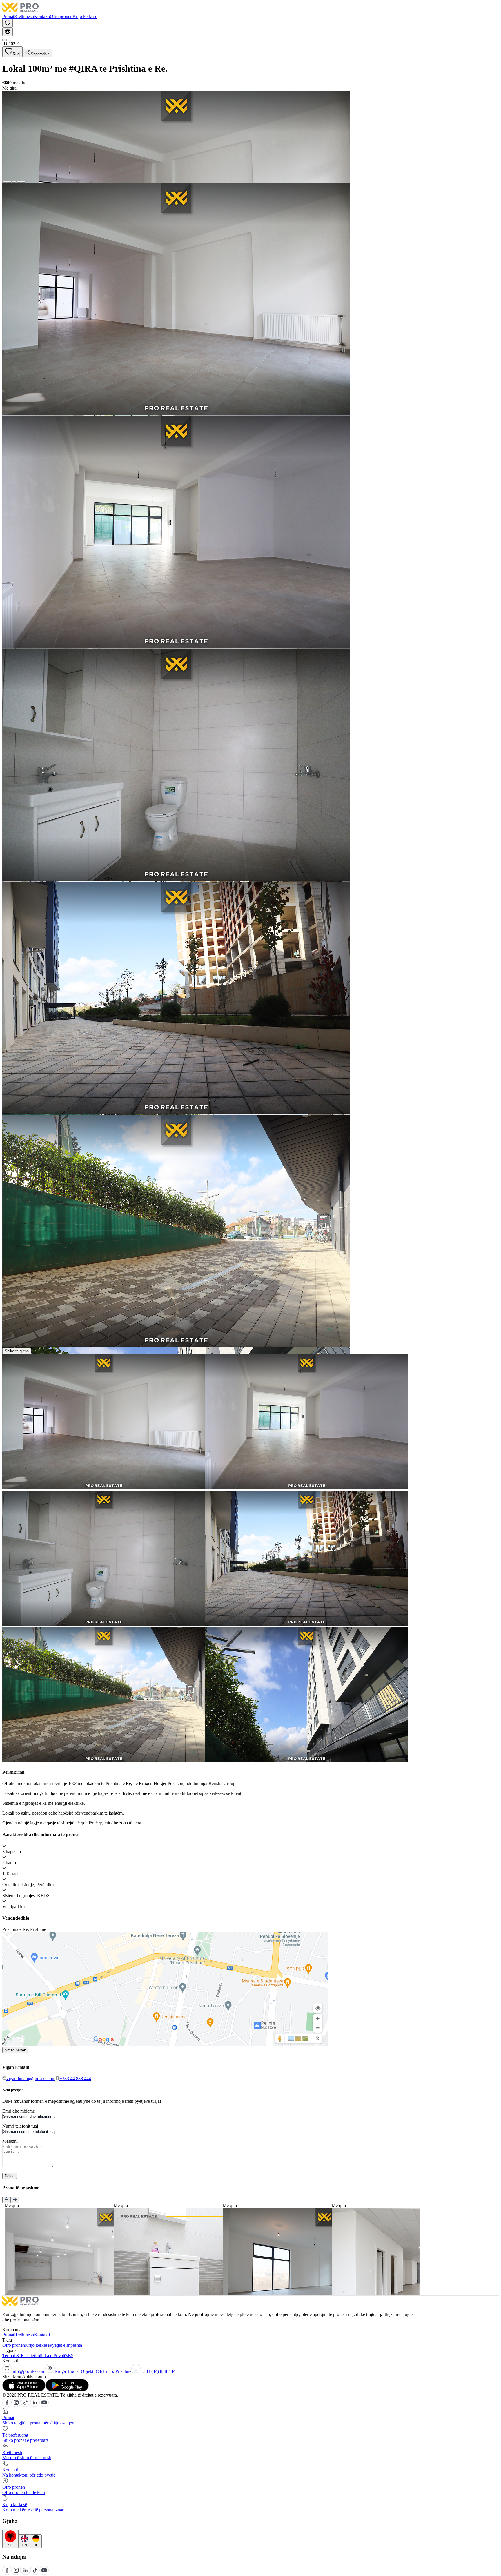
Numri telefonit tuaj (20, 2126)
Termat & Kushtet (19, 2356)
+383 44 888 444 (75, 2079)
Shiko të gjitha (17, 1351)
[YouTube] (44, 2405)
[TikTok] (26, 2405)
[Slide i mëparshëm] (7, 2200)
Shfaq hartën (15, 2050)
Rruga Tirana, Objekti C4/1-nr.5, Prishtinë (93, 2371)
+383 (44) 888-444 (158, 2371)
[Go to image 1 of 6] (5, 182)
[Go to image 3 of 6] (14, 182)
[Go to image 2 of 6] (9, 182)
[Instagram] (16, 2405)
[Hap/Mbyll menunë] (5, 40)
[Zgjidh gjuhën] (8, 32)
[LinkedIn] (35, 2405)
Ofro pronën (61, 16)
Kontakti (42, 16)
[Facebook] (7, 2405)
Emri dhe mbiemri (19, 2111)
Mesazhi (10, 2141)
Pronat (8, 16)
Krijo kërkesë (85, 16)
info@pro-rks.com (28, 2371)
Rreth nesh (24, 16)
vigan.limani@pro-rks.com (31, 2079)
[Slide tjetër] (15, 2200)
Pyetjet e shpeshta (66, 2345)
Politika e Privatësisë (54, 2356)
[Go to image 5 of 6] (23, 182)
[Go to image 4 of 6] (19, 182)
